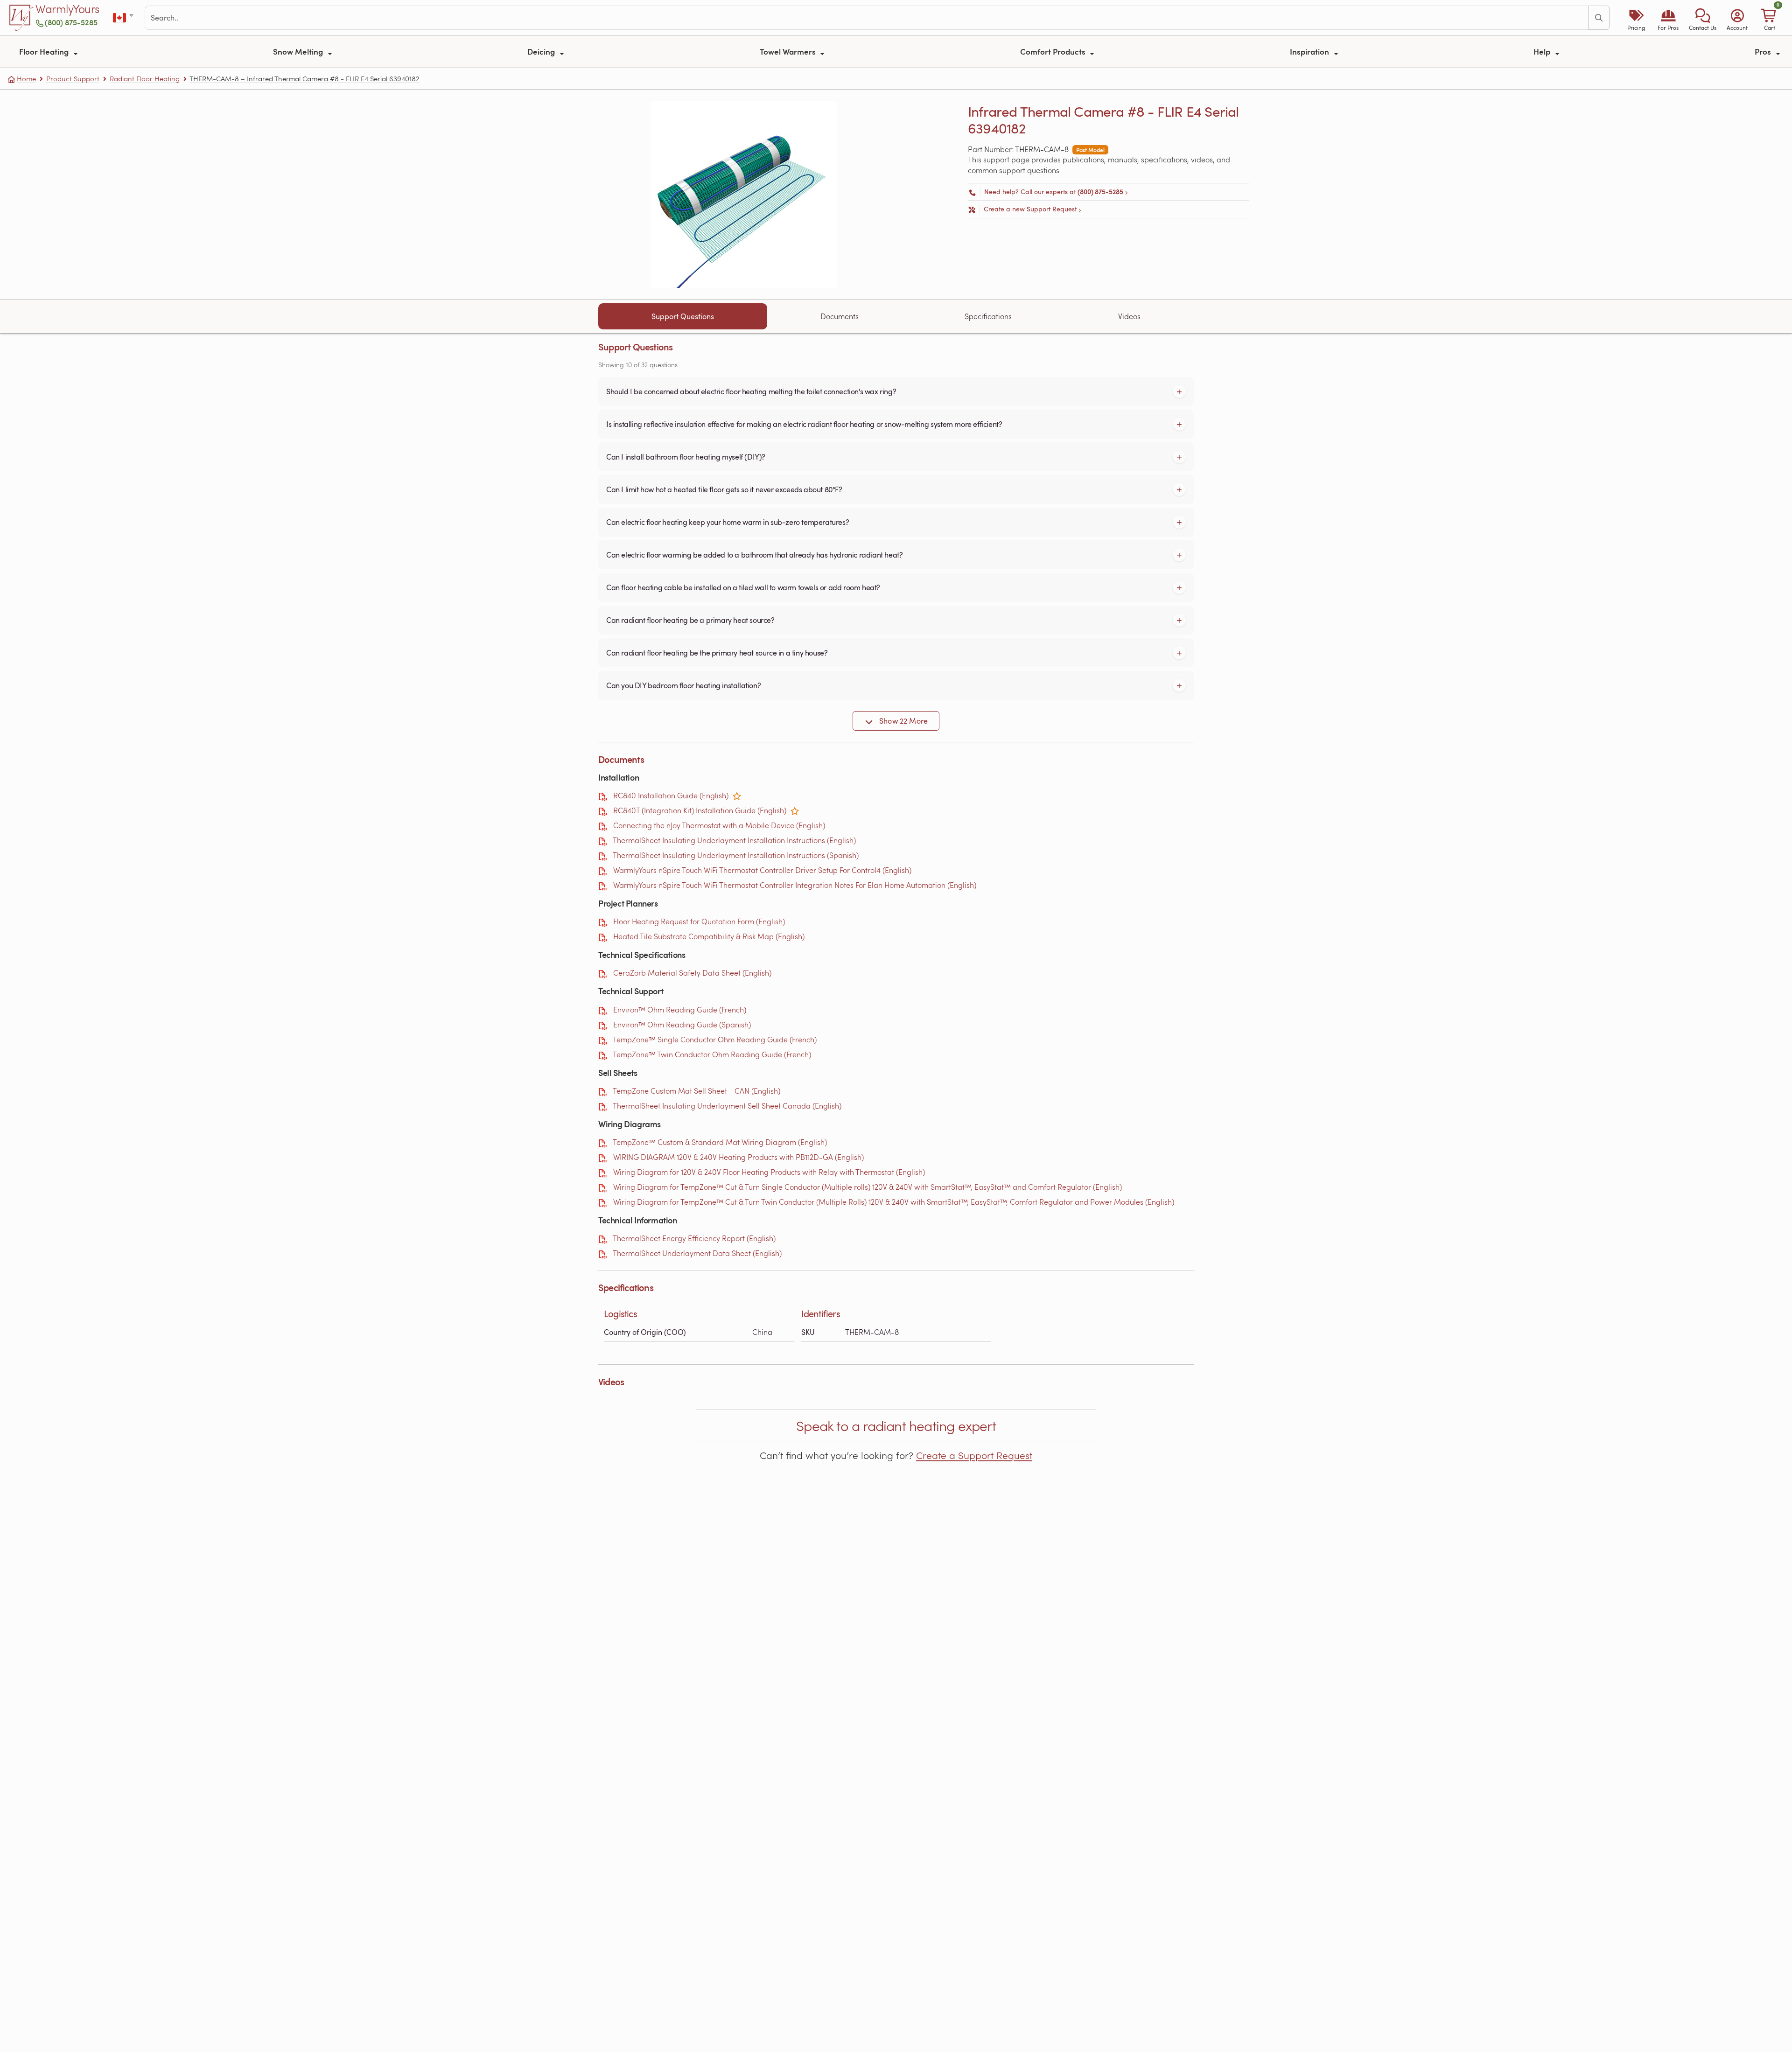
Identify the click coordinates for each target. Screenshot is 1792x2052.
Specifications (988, 316)
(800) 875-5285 (71, 22)
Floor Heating (45, 51)
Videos (1129, 316)
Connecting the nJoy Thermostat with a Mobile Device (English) (719, 825)
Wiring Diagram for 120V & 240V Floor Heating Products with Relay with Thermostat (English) (769, 1172)
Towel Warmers (789, 51)
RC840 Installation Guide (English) (671, 795)
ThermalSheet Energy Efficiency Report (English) (694, 1238)
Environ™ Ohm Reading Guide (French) (680, 1009)
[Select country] (124, 18)
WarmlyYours (67, 9)
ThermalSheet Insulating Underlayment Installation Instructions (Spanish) (736, 855)
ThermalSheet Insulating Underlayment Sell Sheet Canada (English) (727, 1106)
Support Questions (683, 316)
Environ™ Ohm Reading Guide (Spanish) (682, 1024)
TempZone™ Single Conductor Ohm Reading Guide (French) (715, 1039)
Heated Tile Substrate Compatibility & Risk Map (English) (709, 936)
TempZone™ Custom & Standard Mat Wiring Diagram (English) (720, 1142)
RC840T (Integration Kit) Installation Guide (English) (700, 810)
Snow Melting (299, 51)
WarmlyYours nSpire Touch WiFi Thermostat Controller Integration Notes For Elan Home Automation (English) (795, 885)
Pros (1764, 51)
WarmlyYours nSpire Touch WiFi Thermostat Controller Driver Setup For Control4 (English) (762, 870)
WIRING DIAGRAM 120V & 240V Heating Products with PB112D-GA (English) (738, 1157)
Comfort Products (1054, 51)
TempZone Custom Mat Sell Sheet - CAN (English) (696, 1091)
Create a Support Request (974, 1455)
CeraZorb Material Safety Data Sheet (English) (692, 973)
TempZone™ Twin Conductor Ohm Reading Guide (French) (712, 1054)
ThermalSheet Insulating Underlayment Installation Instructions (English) (734, 840)
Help (1543, 51)
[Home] (21, 18)
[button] (1703, 18)
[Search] (1599, 18)
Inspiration (1310, 51)
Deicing (542, 51)
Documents (840, 316)
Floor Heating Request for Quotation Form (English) (699, 921)
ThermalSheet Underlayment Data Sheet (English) (697, 1253)
